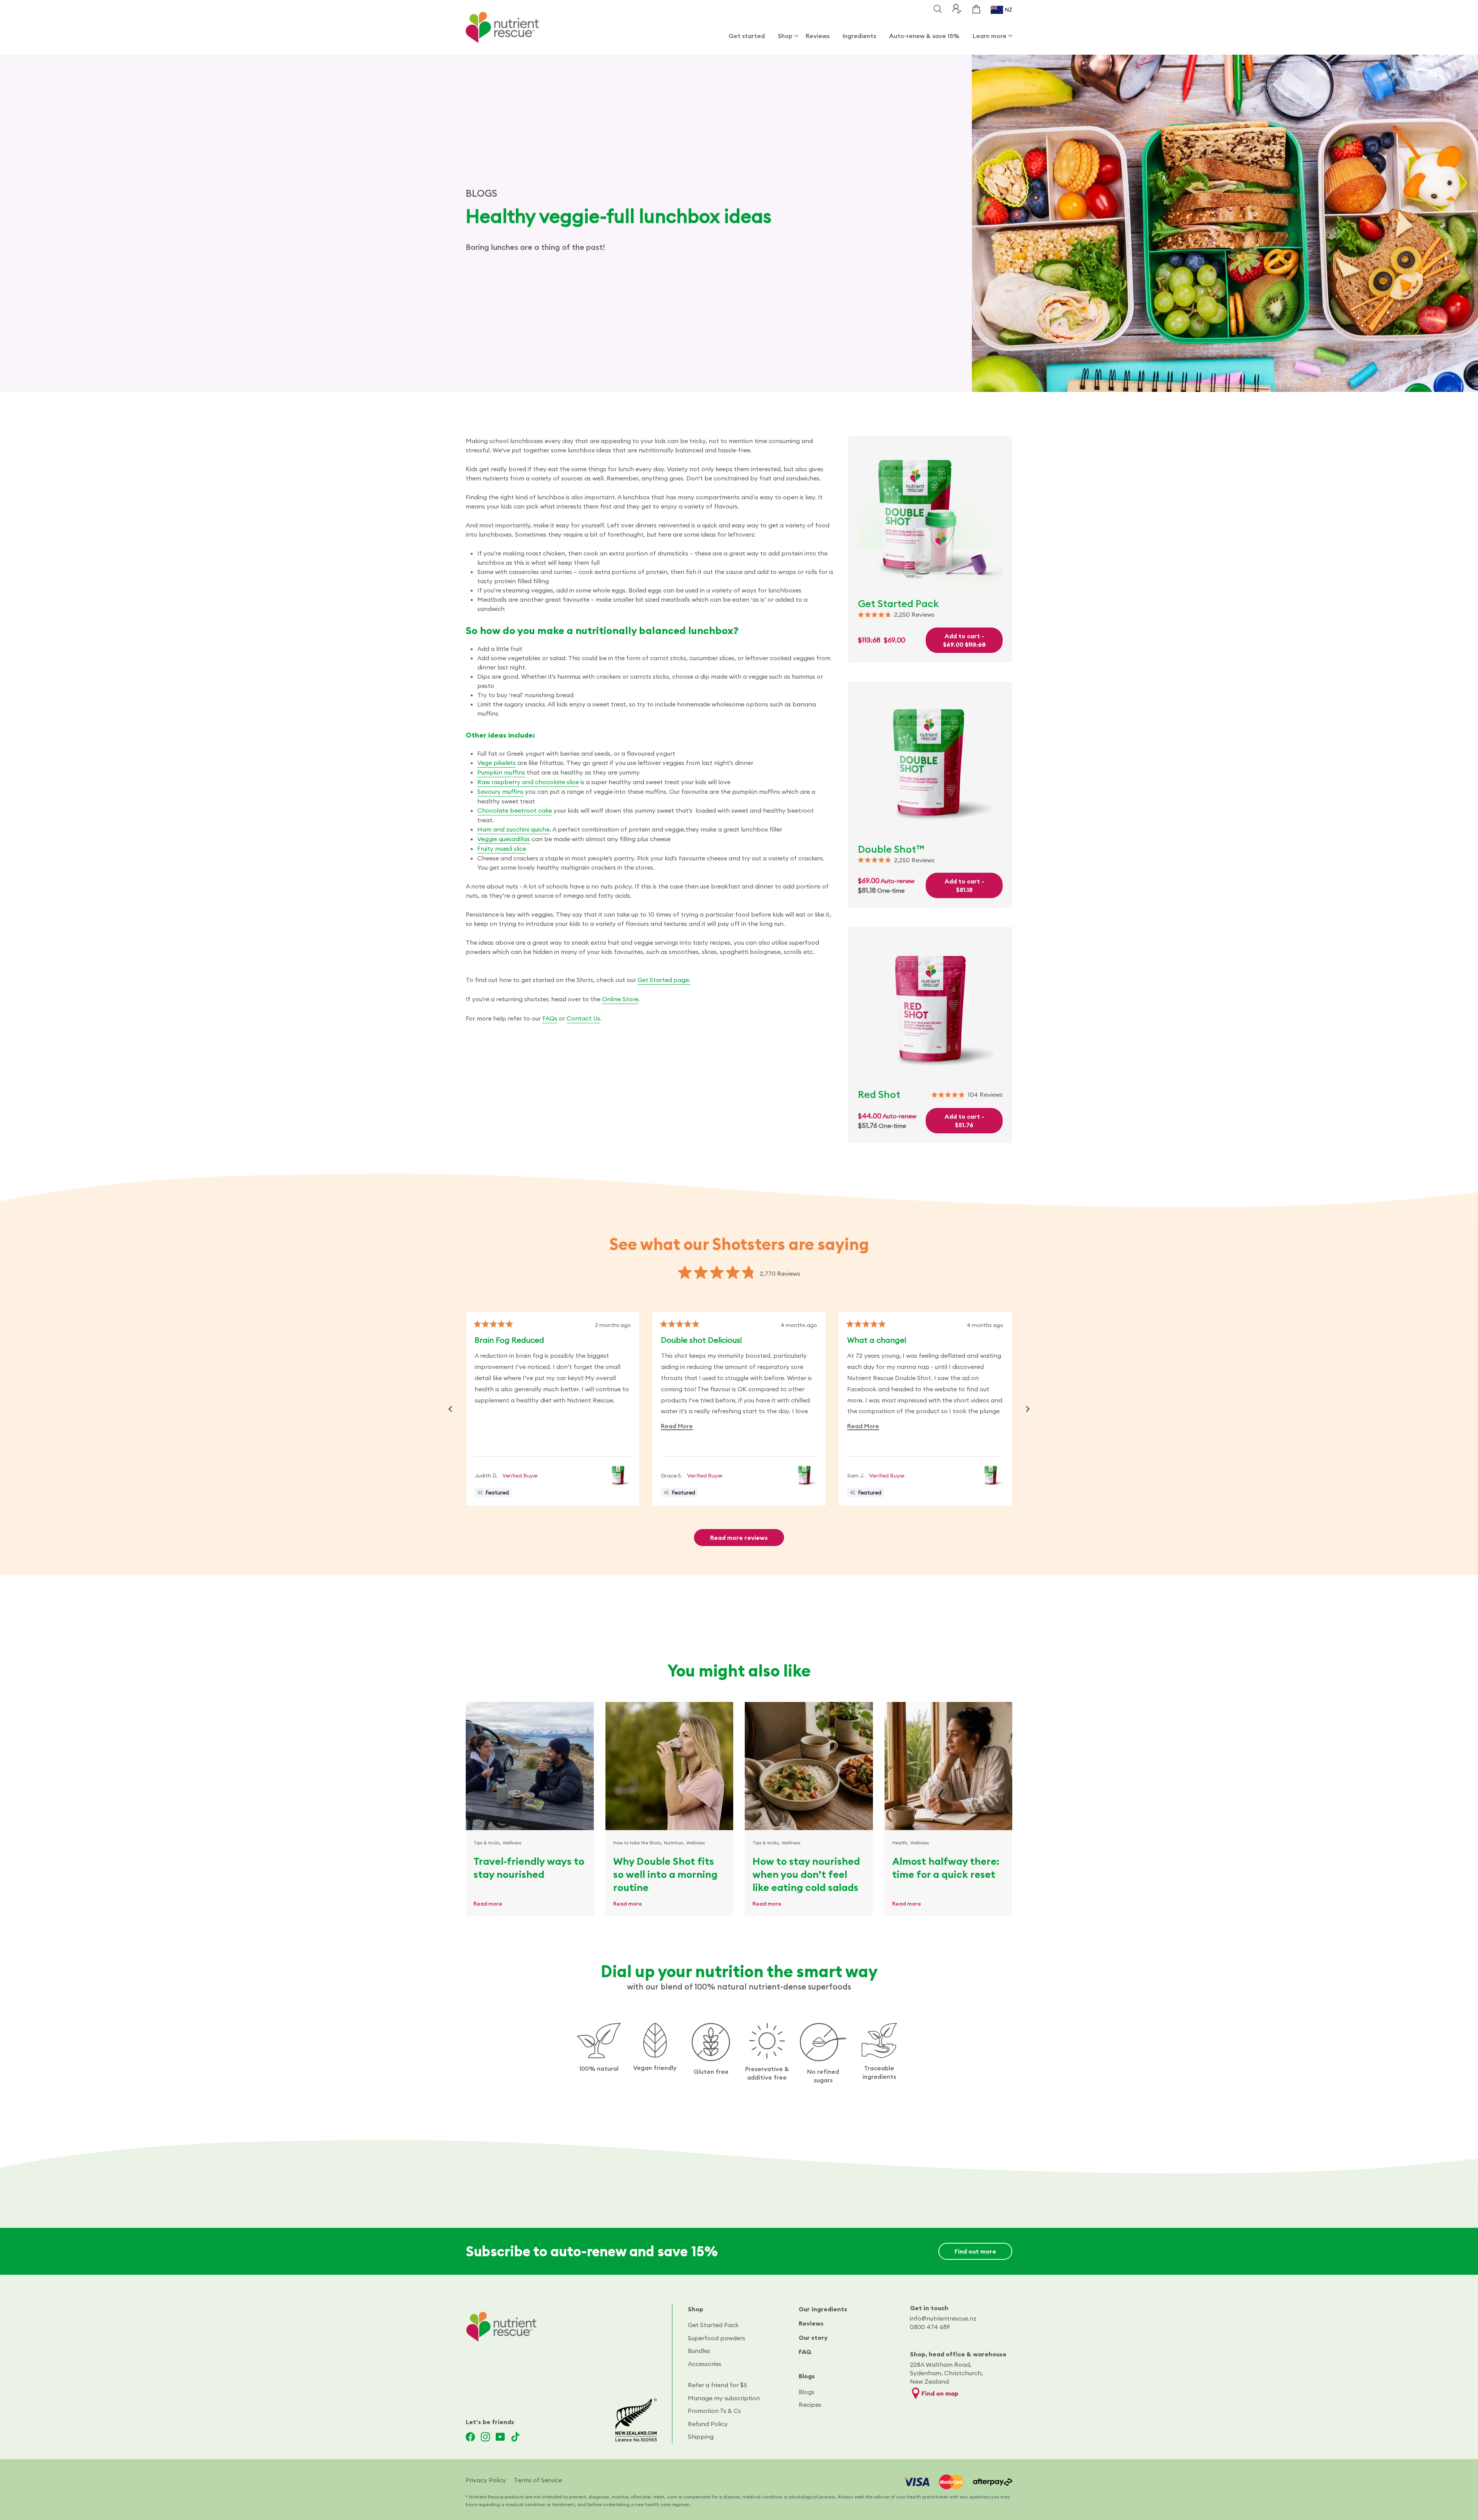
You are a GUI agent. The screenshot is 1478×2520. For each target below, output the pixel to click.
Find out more (975, 2251)
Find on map (940, 2393)
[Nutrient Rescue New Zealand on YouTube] (500, 2437)
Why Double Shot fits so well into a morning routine (665, 1874)
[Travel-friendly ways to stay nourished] (530, 1766)
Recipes (810, 2405)
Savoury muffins (500, 791)
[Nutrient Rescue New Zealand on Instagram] (485, 2437)
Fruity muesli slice (502, 848)
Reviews (818, 36)
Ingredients (859, 36)
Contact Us (583, 1018)
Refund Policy (708, 2424)
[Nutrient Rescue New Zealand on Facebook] (470, 2437)
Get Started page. (664, 980)
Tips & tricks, (487, 1843)
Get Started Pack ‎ (899, 603)
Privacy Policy (486, 2480)
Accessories (705, 2364)
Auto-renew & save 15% (924, 36)
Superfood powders (716, 2338)
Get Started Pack (713, 2325)
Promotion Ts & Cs (714, 2411)
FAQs (550, 1018)
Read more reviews (739, 1538)
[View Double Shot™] (618, 1475)
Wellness (512, 1843)
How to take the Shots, (638, 1843)
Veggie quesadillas (504, 839)
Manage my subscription (724, 2398)
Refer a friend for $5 (717, 2385)
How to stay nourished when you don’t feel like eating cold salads (806, 1874)
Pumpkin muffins (501, 772)
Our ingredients (823, 2309)
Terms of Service (538, 2480)
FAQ (805, 2352)
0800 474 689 (930, 2327)
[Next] (1028, 1409)
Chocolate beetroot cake (515, 810)
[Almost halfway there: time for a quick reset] (949, 1766)
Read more (488, 1904)
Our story (813, 2338)
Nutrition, (674, 1843)
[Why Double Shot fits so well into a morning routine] (670, 1766)
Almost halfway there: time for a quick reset (946, 1868)
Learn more (990, 36)
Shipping (701, 2436)
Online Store (620, 999)
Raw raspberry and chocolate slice (528, 782)
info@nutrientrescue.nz (943, 2318)
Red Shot (879, 1094)
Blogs (807, 2376)
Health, (900, 1843)
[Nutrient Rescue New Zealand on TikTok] (515, 2437)
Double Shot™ (891, 849)
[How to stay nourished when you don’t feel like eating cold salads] (809, 1766)
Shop (785, 36)
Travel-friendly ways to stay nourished (529, 1868)
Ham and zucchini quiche (513, 829)
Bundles (699, 2351)
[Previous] (450, 1409)
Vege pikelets (497, 763)
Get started (747, 36)
